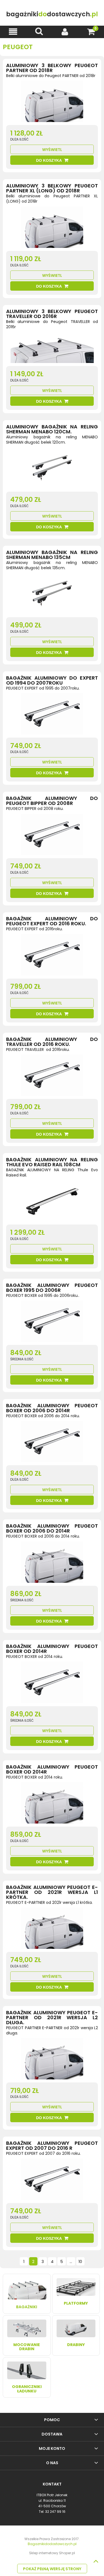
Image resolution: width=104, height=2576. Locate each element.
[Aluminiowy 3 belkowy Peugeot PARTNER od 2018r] (52, 103)
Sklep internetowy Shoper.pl (52, 2553)
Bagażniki (27, 2307)
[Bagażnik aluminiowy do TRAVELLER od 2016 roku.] (52, 1077)
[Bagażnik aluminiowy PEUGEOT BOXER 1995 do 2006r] (52, 1323)
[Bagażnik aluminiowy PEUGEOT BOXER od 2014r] (52, 1684)
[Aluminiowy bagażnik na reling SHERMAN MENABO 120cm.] (52, 469)
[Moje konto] (65, 32)
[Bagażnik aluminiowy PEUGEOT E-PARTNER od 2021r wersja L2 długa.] (52, 2060)
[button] (13, 32)
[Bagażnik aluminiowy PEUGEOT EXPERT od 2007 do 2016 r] (52, 2181)
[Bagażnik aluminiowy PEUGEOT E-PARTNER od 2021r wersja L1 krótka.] (52, 1930)
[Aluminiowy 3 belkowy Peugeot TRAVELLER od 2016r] (52, 349)
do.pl (52, 14)
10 (80, 2262)
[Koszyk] (91, 32)
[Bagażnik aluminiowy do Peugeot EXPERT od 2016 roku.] (52, 956)
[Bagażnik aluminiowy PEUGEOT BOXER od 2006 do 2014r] (52, 1443)
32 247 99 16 (55, 2512)
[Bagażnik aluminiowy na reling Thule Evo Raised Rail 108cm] (52, 1202)
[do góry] (96, 2561)
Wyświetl (52, 150)
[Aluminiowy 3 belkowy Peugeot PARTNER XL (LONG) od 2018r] (52, 229)
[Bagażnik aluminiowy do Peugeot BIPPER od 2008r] (52, 836)
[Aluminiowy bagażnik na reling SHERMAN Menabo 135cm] (52, 595)
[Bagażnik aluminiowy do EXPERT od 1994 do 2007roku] (52, 715)
